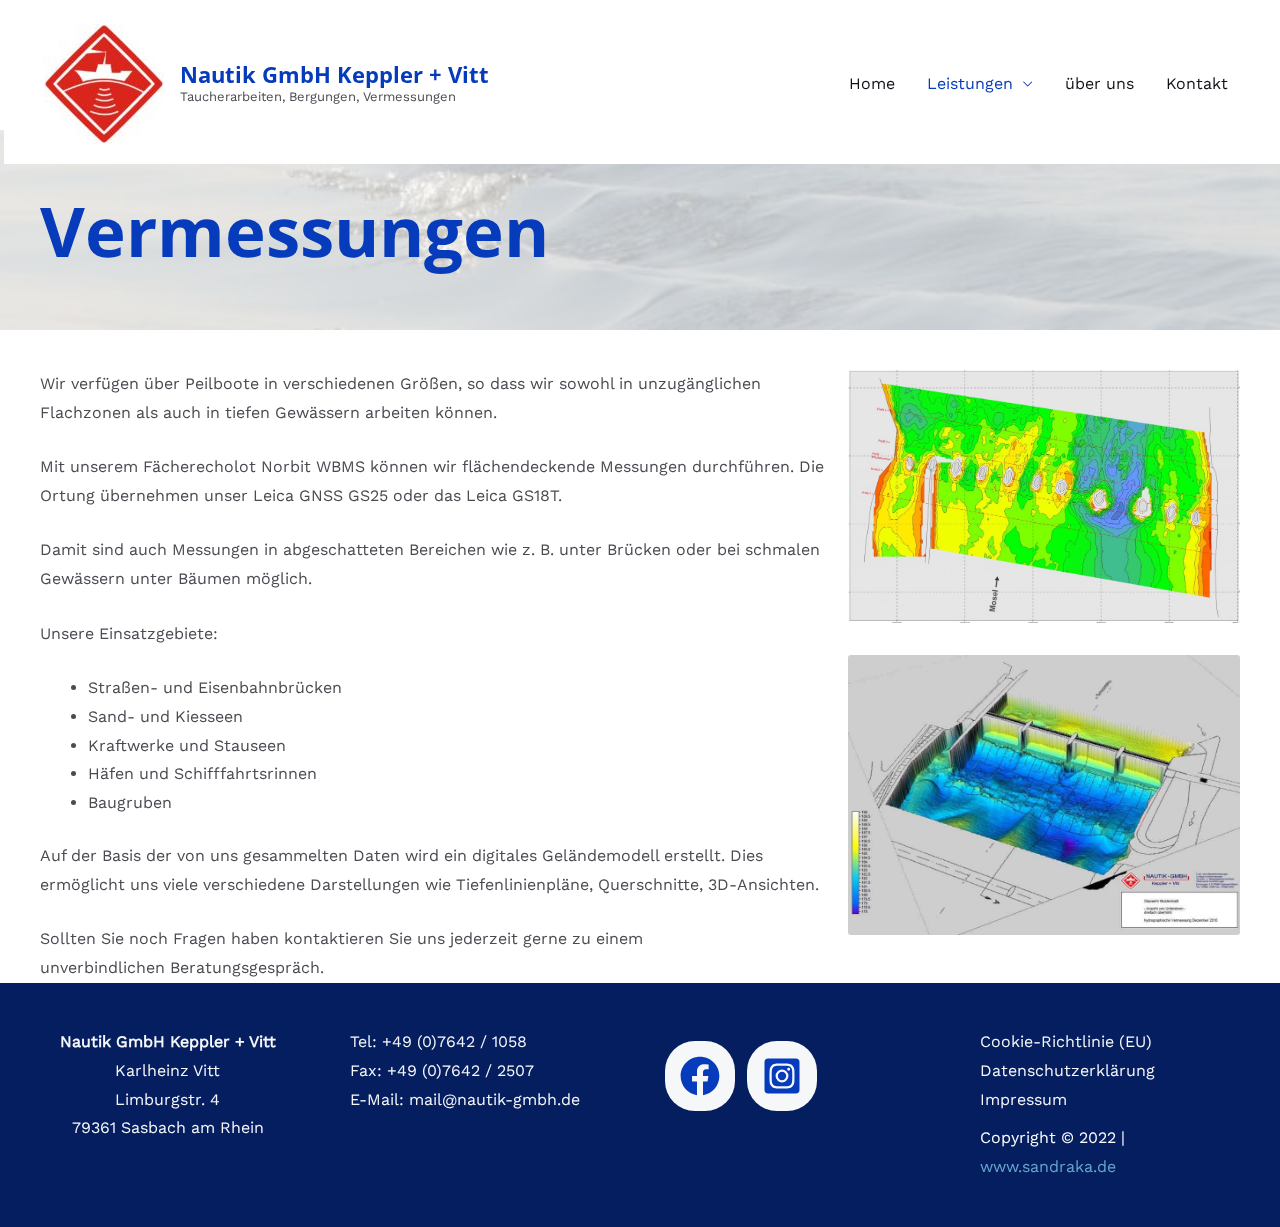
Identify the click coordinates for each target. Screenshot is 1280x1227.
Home (872, 83)
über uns (1099, 83)
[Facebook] (700, 1076)
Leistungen (970, 83)
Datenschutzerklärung (1067, 1070)
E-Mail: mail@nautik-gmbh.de (465, 1099)
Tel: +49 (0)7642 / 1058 (438, 1041)
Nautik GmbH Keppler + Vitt (334, 74)
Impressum (1023, 1099)
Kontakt (1197, 83)
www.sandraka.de (1048, 1166)
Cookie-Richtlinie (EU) (1066, 1041)
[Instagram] (782, 1076)
